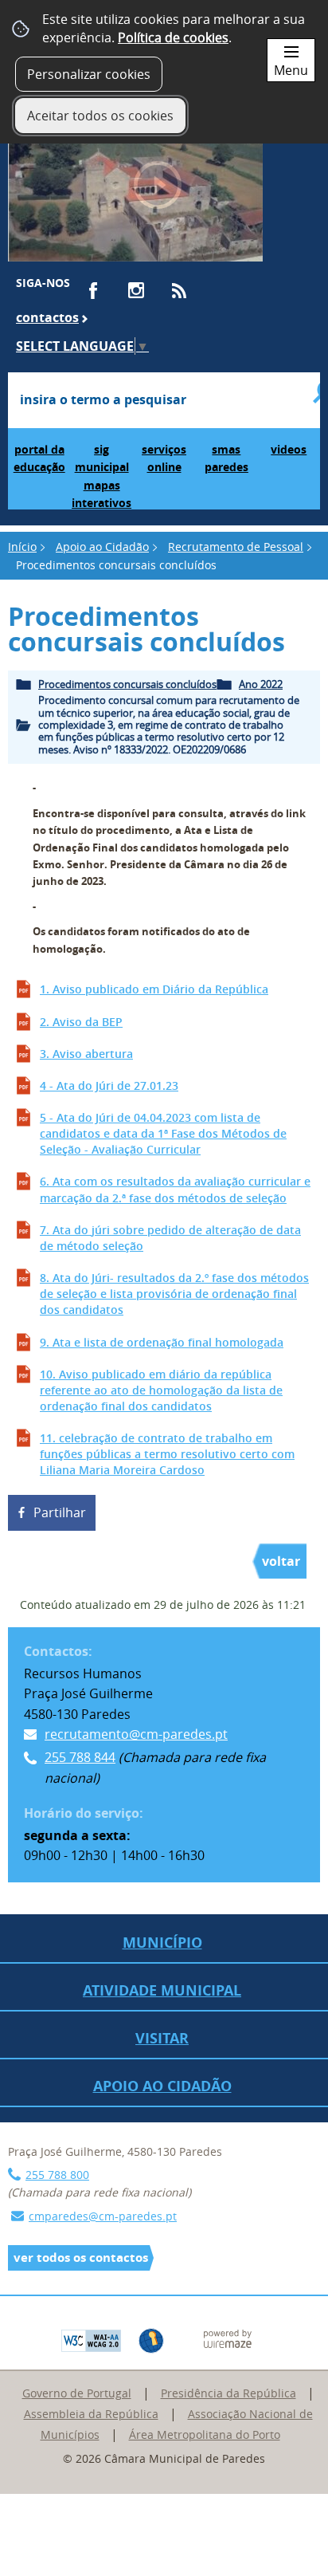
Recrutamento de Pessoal (236, 547)
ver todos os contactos (81, 2257)
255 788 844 (80, 1757)
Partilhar (60, 1512)
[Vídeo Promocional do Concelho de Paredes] (135, 193)
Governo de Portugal (77, 2393)
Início (22, 547)
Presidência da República (228, 2393)
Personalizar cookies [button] (89, 74)
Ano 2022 (261, 684)
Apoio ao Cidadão (102, 547)
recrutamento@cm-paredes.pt (136, 1734)
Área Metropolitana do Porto (205, 2434)
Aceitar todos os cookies (100, 116)
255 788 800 (57, 2175)
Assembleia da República (91, 2414)
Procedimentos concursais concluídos (127, 684)
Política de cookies (173, 37)
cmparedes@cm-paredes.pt (103, 2216)
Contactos (47, 317)
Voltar (281, 1561)
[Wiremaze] (228, 2338)
